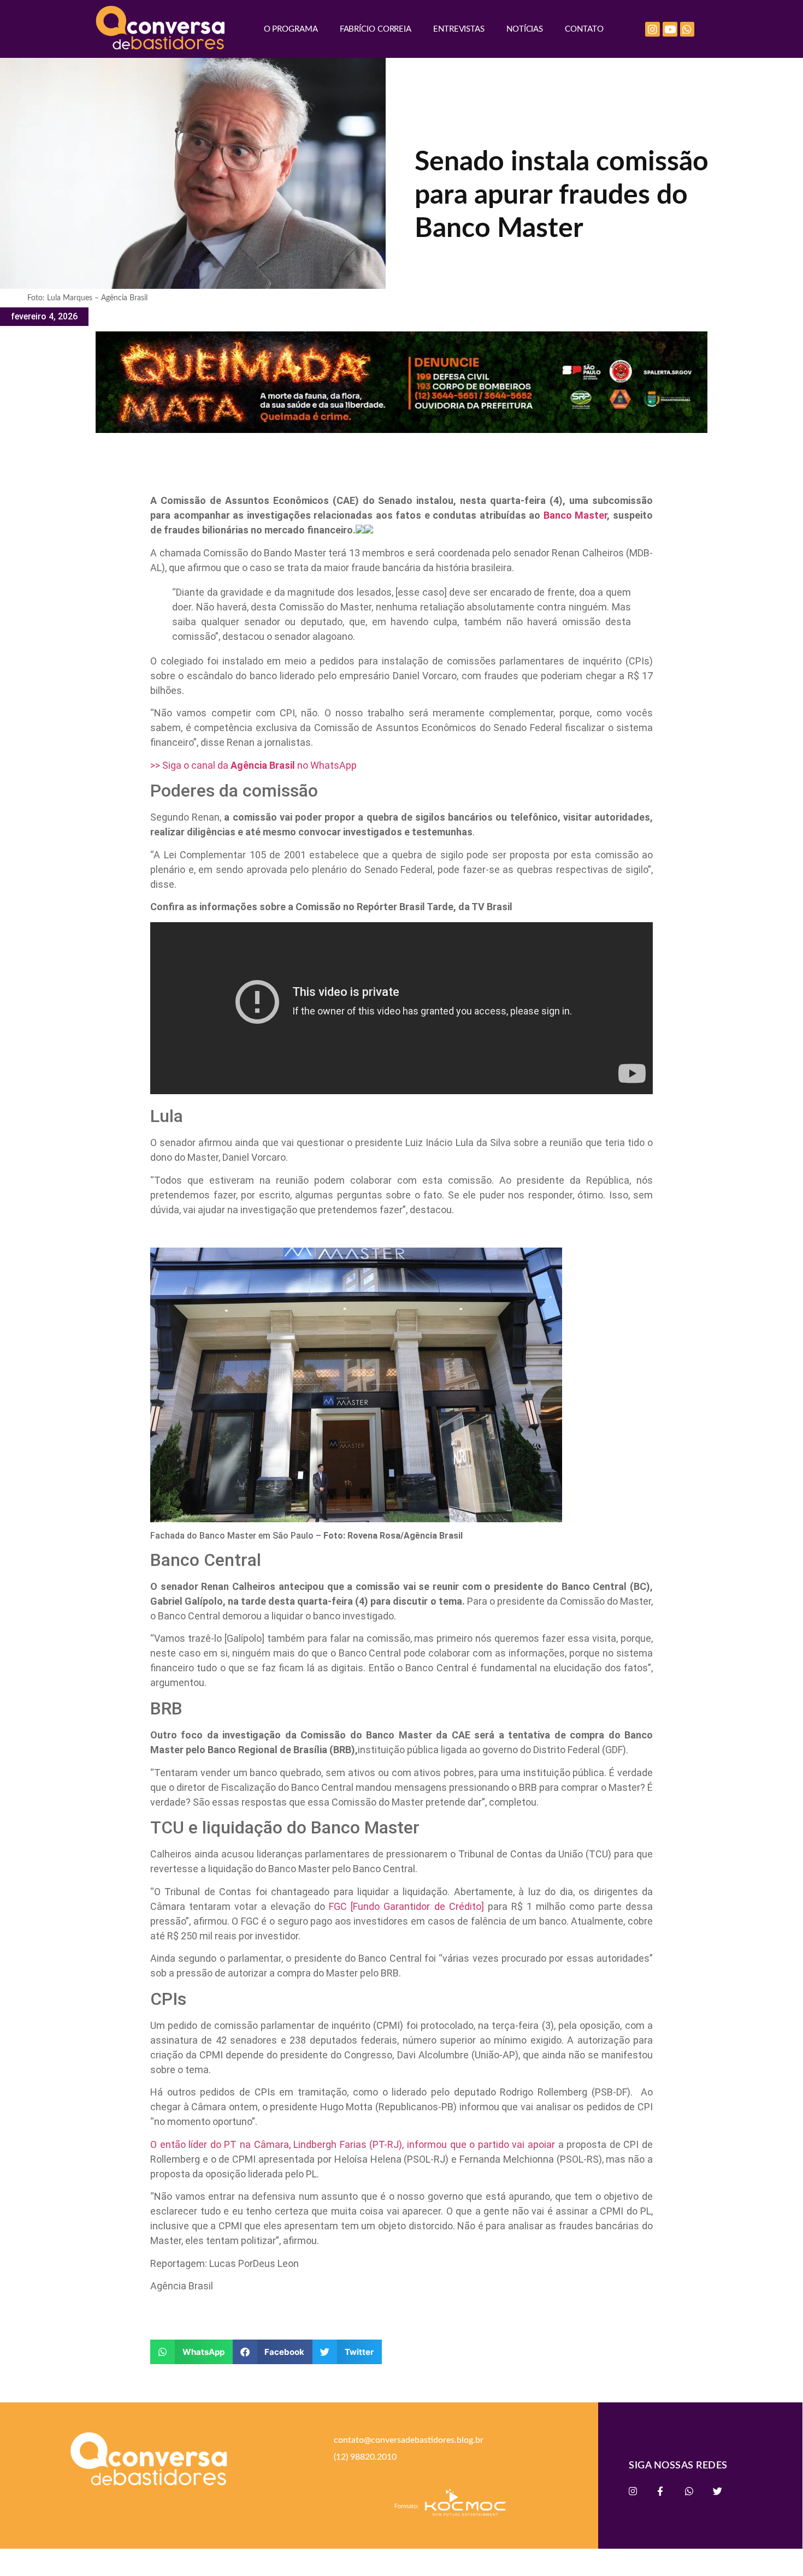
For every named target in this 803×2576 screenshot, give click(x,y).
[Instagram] (653, 29)
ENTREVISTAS (459, 29)
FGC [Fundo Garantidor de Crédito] (406, 1906)
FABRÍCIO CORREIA (376, 29)
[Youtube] (670, 29)
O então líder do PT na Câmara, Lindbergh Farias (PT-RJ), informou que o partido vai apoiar (353, 2144)
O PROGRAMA (291, 29)
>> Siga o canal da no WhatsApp (253, 765)
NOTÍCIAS (525, 29)
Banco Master (575, 515)
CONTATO (584, 29)
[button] (191, 2352)
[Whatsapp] (687, 29)
